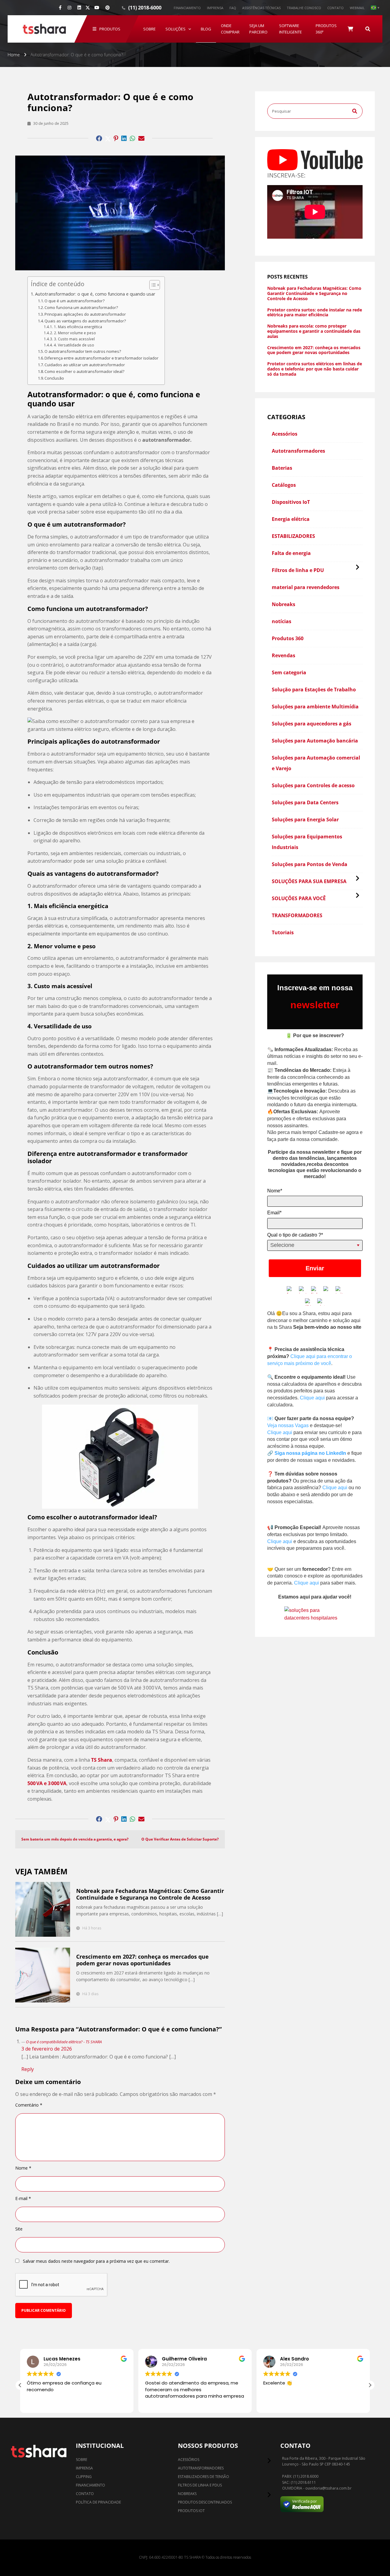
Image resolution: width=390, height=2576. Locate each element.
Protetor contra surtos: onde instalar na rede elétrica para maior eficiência (315, 313)
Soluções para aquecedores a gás (312, 724)
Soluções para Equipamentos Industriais (307, 842)
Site (19, 2229)
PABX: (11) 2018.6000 (300, 2476)
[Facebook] (60, 8)
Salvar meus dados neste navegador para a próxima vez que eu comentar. (96, 2261)
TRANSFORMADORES (297, 915)
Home (14, 55)
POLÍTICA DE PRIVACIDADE (98, 2502)
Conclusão (54, 378)
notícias (282, 621)
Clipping (84, 2477)
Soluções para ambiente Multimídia (315, 707)
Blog (206, 29)
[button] (20, 2385)
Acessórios (285, 434)
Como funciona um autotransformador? (81, 307)
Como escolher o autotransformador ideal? (84, 371)
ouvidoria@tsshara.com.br (328, 2488)
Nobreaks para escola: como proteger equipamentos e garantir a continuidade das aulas (314, 331)
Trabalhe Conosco (304, 8)
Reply (28, 2069)
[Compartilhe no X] (88, 8)
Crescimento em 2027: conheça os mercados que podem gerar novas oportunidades (142, 1960)
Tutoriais (283, 932)
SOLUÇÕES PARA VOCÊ (299, 898)
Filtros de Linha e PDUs (200, 2485)
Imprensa (215, 8)
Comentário (29, 2105)
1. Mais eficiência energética (78, 327)
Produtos (110, 29)
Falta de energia (291, 553)
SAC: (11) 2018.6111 (299, 2483)
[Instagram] (69, 8)
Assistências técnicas (261, 8)
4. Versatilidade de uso (74, 345)
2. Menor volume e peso (75, 333)
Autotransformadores (298, 451)
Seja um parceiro (258, 29)
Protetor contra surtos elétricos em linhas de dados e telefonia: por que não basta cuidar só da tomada (315, 369)
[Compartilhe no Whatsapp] (133, 139)
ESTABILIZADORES (293, 536)
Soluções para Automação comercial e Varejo (316, 763)
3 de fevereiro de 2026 (47, 2049)
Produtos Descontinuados (205, 2502)
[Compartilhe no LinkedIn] (124, 139)
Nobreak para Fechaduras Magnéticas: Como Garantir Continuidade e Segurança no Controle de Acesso (150, 1894)
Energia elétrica (291, 519)
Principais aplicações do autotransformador (85, 314)
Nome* (275, 1191)
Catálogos (284, 485)
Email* (274, 1213)
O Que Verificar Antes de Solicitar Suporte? (180, 1839)
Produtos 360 (288, 638)
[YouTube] (97, 8)
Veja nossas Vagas (288, 1425)
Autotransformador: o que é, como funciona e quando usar (95, 294)
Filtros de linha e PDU (298, 570)
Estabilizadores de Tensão (204, 2477)
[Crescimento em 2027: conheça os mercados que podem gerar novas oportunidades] (43, 1975)
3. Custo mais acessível (74, 339)
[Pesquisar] (368, 29)
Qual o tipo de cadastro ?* (295, 1235)
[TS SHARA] (44, 29)
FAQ (233, 8)
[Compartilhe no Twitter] (108, 139)
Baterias (282, 468)
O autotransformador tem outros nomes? (83, 351)
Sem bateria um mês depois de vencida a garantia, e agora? (75, 1839)
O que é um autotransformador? (74, 301)
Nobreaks (284, 604)
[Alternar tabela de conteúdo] (152, 285)
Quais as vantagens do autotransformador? (85, 321)
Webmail (357, 8)
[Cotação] (350, 29)
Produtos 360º (326, 29)
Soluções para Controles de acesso (313, 785)
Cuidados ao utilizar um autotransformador (85, 365)
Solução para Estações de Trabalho (314, 690)
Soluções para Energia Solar (305, 819)
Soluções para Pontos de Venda (310, 864)
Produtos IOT (191, 2511)
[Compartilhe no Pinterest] (116, 139)
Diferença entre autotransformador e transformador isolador (101, 358)
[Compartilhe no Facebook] (99, 139)
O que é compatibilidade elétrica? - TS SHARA (64, 2042)
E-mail (23, 2199)
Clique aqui (312, 1398)
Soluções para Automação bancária (315, 741)
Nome (23, 2168)
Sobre (149, 29)
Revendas (284, 655)
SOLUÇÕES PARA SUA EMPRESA (309, 881)
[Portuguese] (375, 8)
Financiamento (187, 8)
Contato (335, 8)
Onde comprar (230, 29)
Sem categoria (289, 672)
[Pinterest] (108, 8)
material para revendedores (306, 587)
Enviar (315, 1268)
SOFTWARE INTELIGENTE (291, 29)
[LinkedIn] (79, 8)
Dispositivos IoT (291, 502)
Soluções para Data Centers (305, 802)
